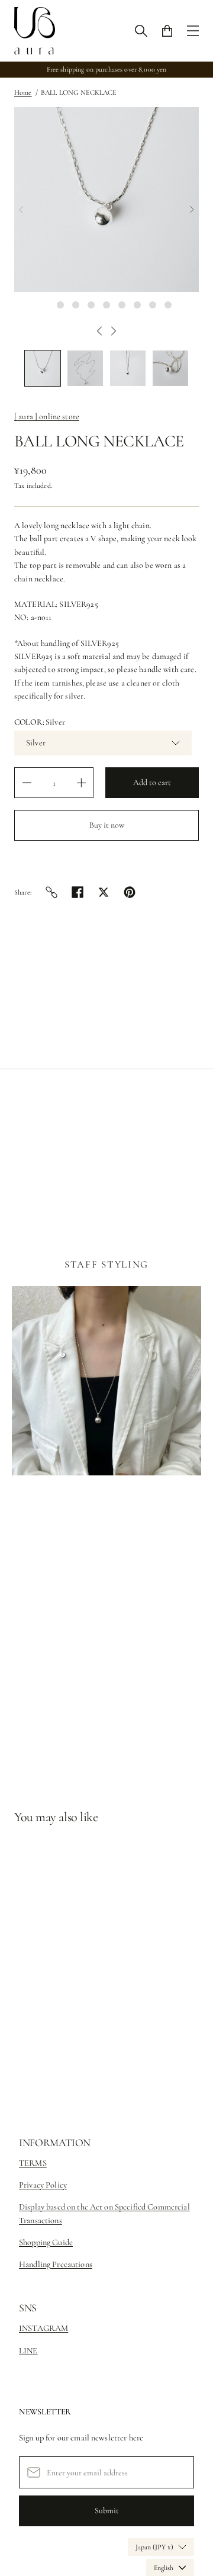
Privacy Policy (43, 2185)
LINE (28, 2351)
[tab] (45, 305)
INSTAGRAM (43, 2328)
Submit (107, 2511)
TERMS (33, 2163)
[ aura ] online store (47, 417)
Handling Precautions (56, 2264)
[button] (43, 368)
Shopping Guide (46, 2242)
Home (23, 92)
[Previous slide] (21, 210)
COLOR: (40, 722)
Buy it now (107, 825)
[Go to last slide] (99, 331)
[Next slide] (192, 210)
